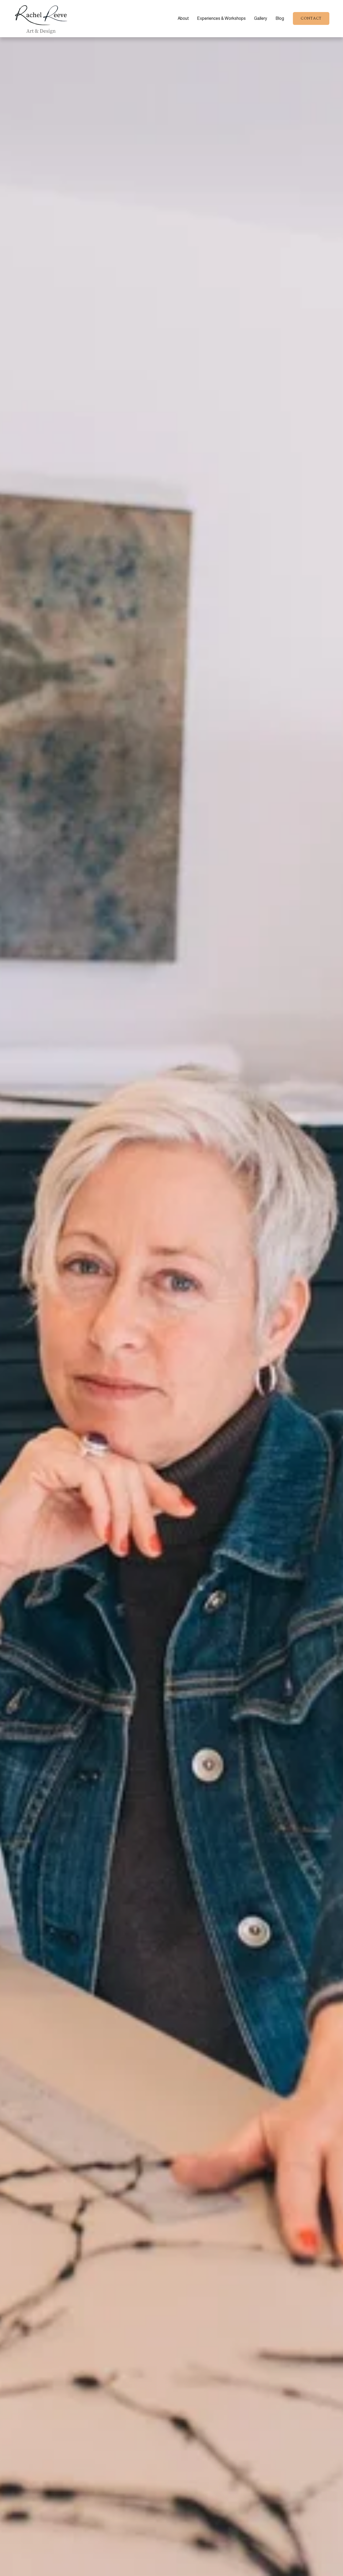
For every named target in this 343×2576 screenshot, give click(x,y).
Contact (311, 18)
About (183, 18)
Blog (280, 18)
